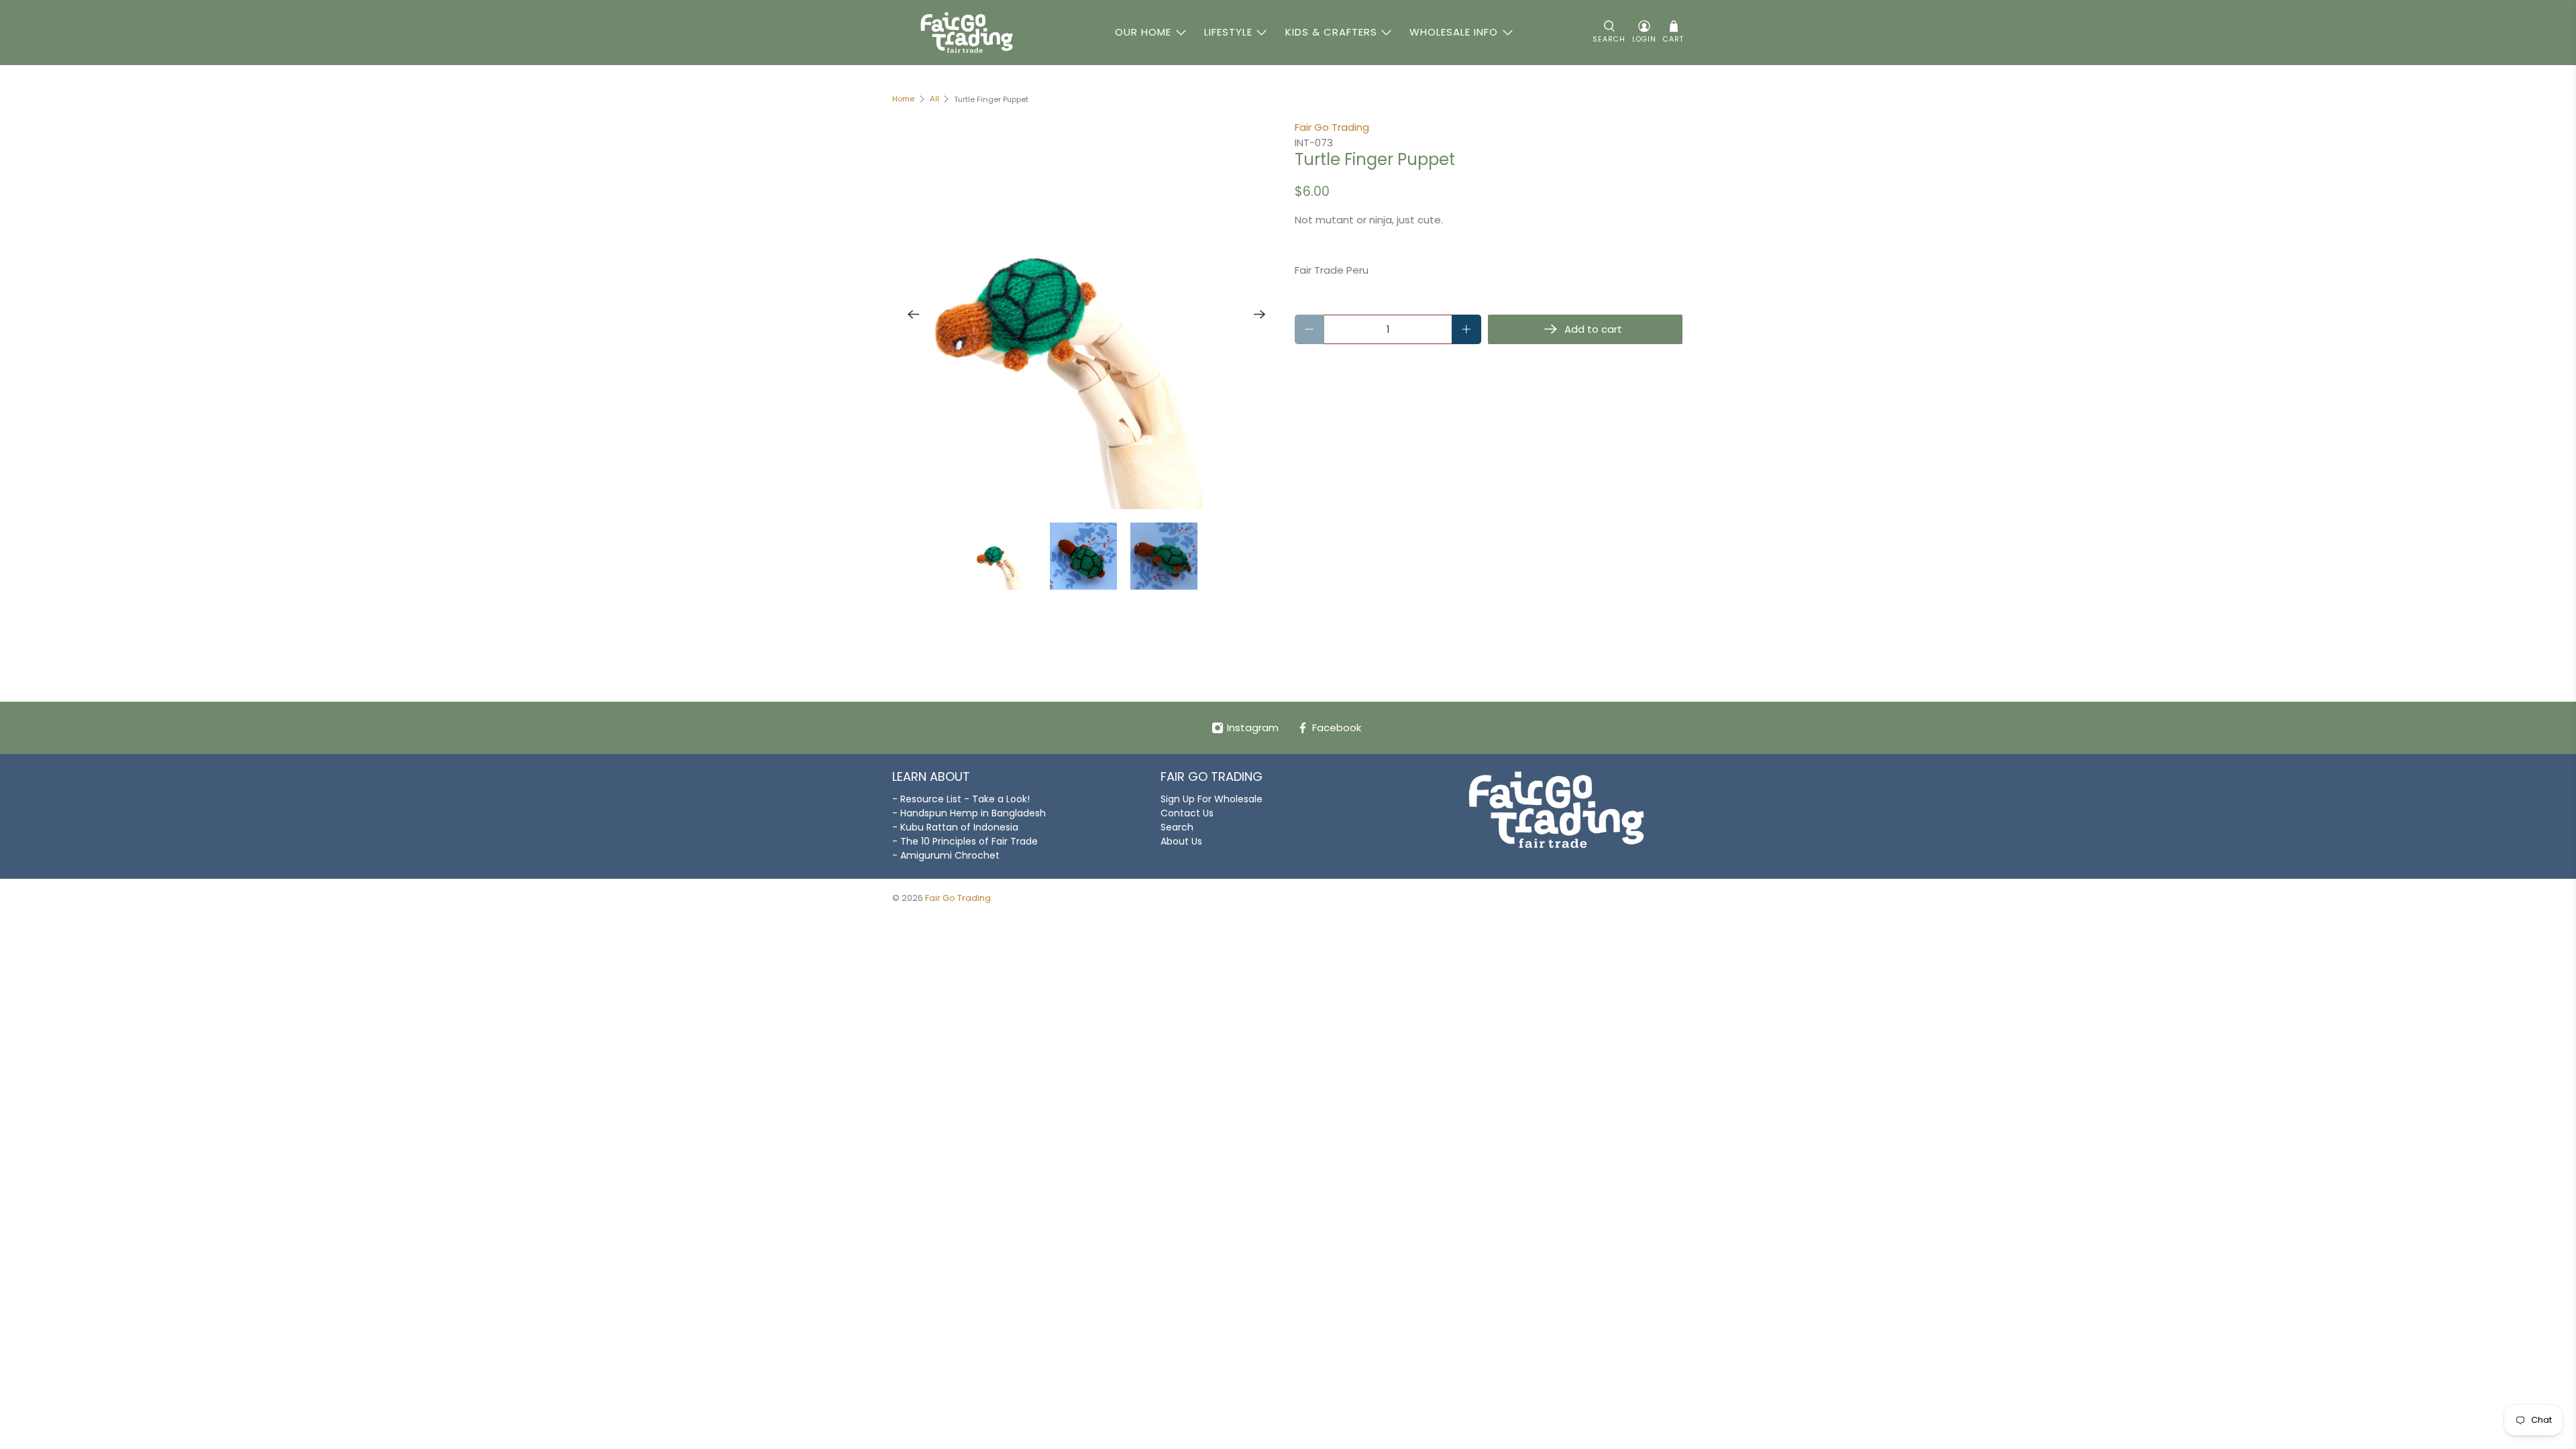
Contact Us (1187, 813)
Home (903, 99)
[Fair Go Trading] (967, 33)
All (934, 99)
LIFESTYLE (1228, 32)
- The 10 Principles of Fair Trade (965, 841)
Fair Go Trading (1332, 127)
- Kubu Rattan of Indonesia (955, 827)
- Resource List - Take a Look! (961, 799)
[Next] (1260, 315)
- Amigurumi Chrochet (946, 855)
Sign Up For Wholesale (1212, 799)
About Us (1181, 841)
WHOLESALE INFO (1454, 32)
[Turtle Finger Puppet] (1087, 315)
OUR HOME (1143, 32)
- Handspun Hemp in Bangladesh (969, 813)
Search (1177, 827)
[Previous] (914, 315)
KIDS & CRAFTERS (1331, 32)
